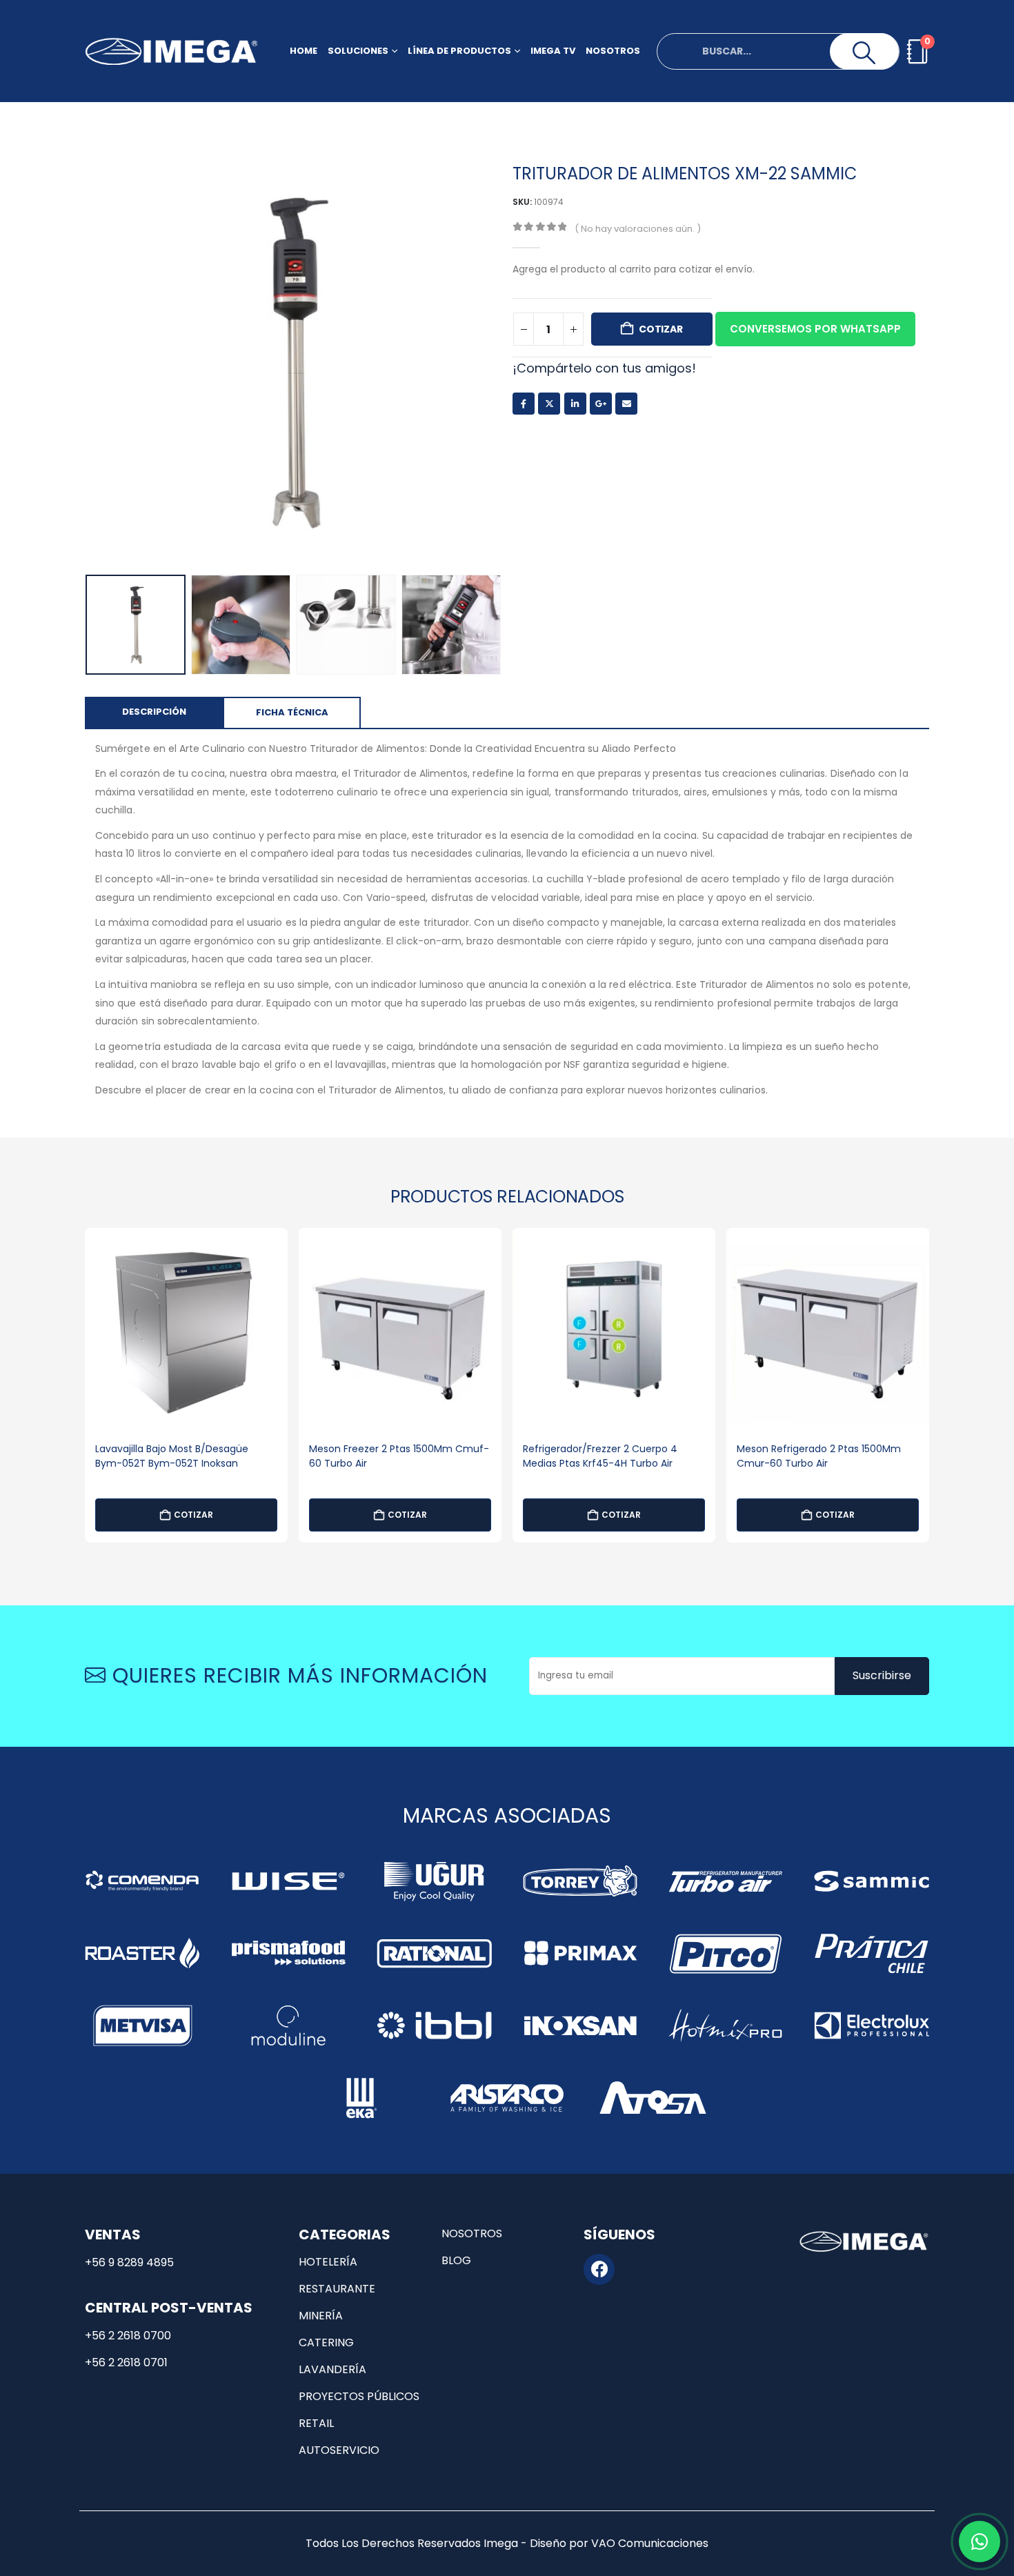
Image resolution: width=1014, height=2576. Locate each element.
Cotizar (661, 329)
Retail (316, 2423)
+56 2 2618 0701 (126, 2362)
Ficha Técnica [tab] (292, 712)
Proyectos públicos (359, 2396)
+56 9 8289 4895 (129, 2262)
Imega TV (553, 51)
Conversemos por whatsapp (815, 329)
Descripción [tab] (154, 712)
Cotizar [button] (193, 1515)
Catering (326, 2342)
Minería (321, 2316)
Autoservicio (339, 2450)
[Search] (864, 53)
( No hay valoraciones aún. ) (638, 229)
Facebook (524, 404)
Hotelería (328, 2262)
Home (304, 51)
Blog (456, 2260)
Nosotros (613, 51)
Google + (601, 404)
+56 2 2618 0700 (128, 2336)
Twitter (549, 404)
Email (626, 404)
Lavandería (332, 2369)
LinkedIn (575, 404)
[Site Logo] (171, 51)
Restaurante (337, 2289)
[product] (186, 1329)
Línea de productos (459, 51)
